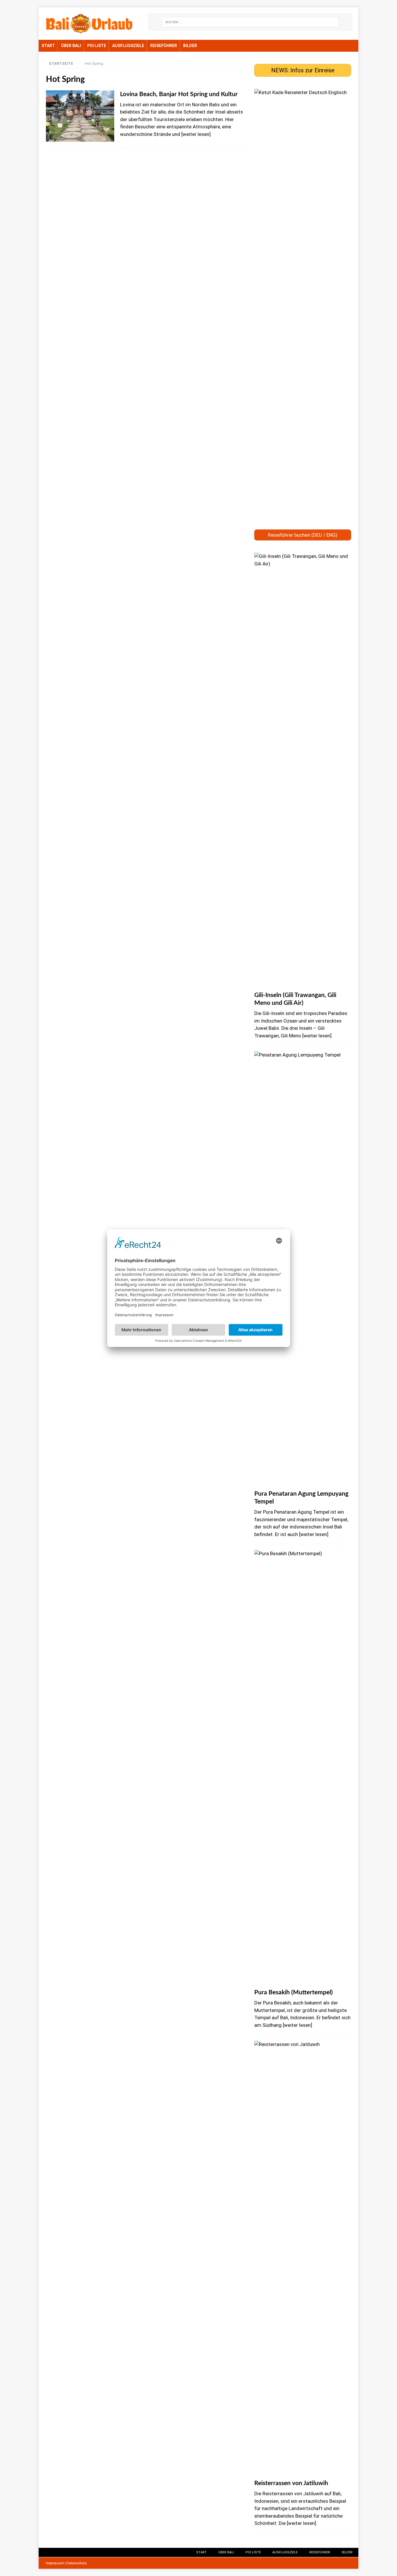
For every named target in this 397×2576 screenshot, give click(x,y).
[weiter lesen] (196, 134)
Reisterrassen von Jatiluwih (291, 2483)
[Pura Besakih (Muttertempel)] (303, 1768)
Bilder (190, 46)
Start (48, 46)
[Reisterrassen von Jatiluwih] (303, 2259)
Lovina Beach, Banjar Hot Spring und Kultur (179, 94)
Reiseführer (164, 46)
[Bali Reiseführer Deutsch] (303, 521)
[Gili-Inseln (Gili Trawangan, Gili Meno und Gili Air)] (303, 770)
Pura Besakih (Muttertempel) (294, 1992)
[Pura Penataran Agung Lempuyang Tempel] (303, 1269)
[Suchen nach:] (250, 22)
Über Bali (71, 46)
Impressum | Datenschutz (66, 2563)
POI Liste (97, 46)
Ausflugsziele (128, 46)
